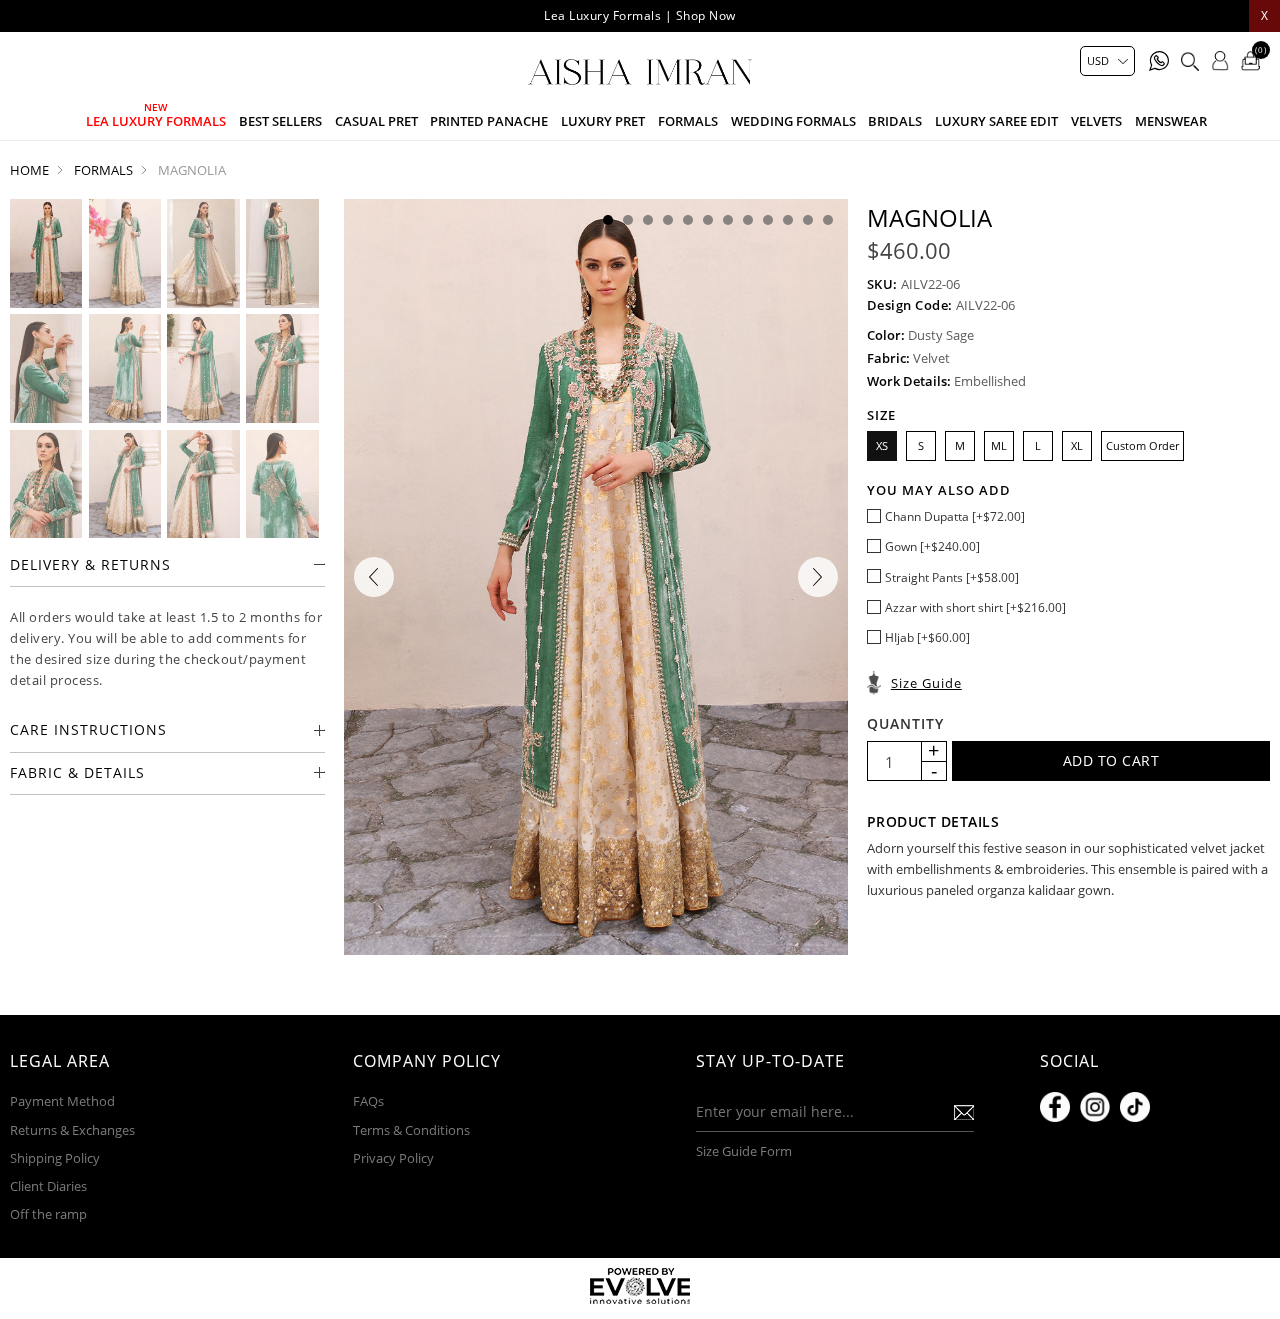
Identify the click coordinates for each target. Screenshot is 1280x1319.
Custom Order (1142, 445)
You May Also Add (939, 490)
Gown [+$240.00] (932, 546)
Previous (374, 577)
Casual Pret (376, 121)
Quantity (905, 723)
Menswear (1171, 121)
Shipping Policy (55, 1158)
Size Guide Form (744, 1151)
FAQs (368, 1101)
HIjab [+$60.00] (927, 637)
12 (828, 220)
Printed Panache (489, 121)
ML (999, 445)
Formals (688, 121)
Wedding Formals (793, 121)
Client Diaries (48, 1186)
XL (1077, 445)
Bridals (895, 121)
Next (818, 577)
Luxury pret (603, 121)
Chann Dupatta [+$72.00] (955, 516)
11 (808, 220)
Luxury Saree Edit (996, 121)
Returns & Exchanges (72, 1130)
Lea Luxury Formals (156, 121)
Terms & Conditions (411, 1130)
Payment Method (62, 1101)
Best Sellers (280, 121)
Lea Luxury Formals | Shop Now (640, 15)
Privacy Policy (393, 1158)
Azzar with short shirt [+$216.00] (975, 607)
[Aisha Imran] (640, 72)
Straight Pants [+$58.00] (952, 577)
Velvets (1096, 121)
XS (882, 445)
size (881, 415)
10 (788, 220)
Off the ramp (48, 1214)
